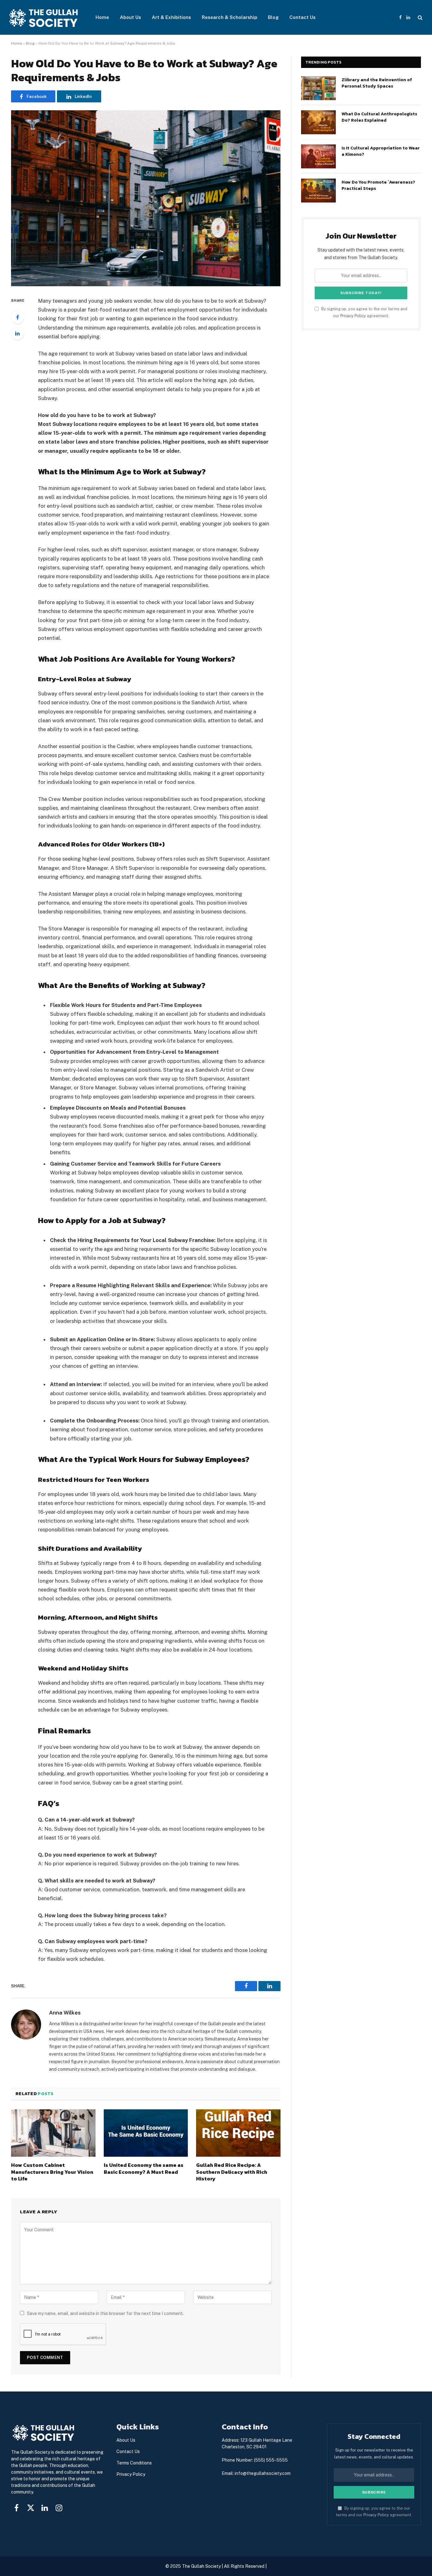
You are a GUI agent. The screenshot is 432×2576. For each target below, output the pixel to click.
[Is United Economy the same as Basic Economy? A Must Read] (146, 2133)
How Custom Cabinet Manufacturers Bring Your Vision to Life (52, 2172)
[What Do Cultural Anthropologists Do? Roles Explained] (318, 122)
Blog (273, 17)
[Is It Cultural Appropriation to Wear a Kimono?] (318, 156)
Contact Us (302, 17)
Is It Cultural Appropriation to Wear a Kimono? (381, 151)
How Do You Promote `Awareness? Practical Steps (378, 185)
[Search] (420, 18)
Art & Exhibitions (171, 17)
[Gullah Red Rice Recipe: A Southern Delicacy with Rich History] (238, 2133)
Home (102, 17)
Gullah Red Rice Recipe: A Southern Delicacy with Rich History (232, 2172)
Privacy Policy (353, 316)
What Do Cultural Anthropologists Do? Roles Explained (379, 117)
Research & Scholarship (229, 17)
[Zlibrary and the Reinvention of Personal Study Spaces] (318, 88)
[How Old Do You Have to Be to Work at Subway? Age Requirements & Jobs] (146, 198)
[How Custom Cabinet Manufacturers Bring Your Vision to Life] (53, 2133)
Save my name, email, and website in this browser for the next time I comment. (105, 2313)
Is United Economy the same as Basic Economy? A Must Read (144, 2169)
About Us (130, 17)
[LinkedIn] (17, 333)
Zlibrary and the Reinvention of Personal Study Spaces (377, 83)
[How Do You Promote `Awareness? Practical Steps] (318, 191)
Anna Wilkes (65, 2013)
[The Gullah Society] (44, 18)
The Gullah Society (201, 2566)
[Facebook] (17, 317)
